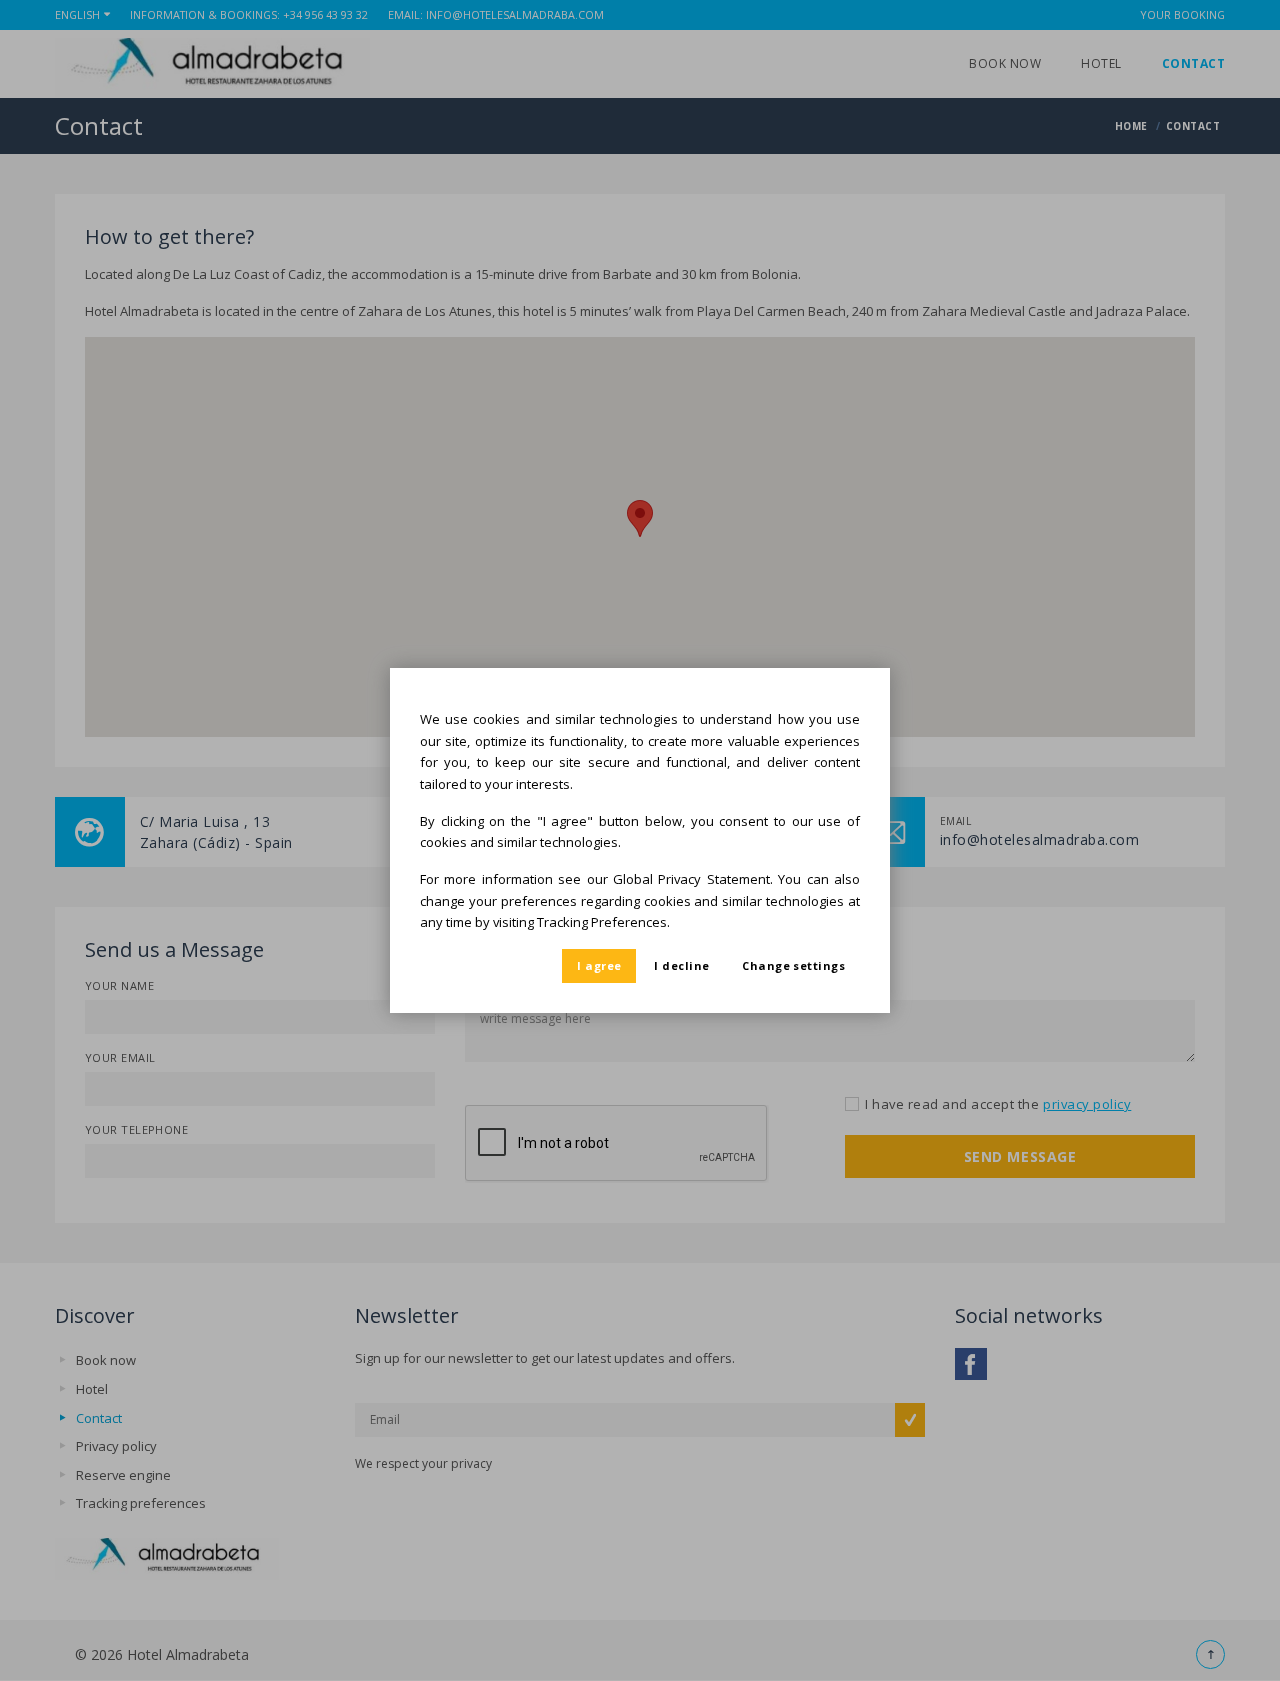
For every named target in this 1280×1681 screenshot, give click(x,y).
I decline (681, 965)
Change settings (793, 965)
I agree (599, 965)
